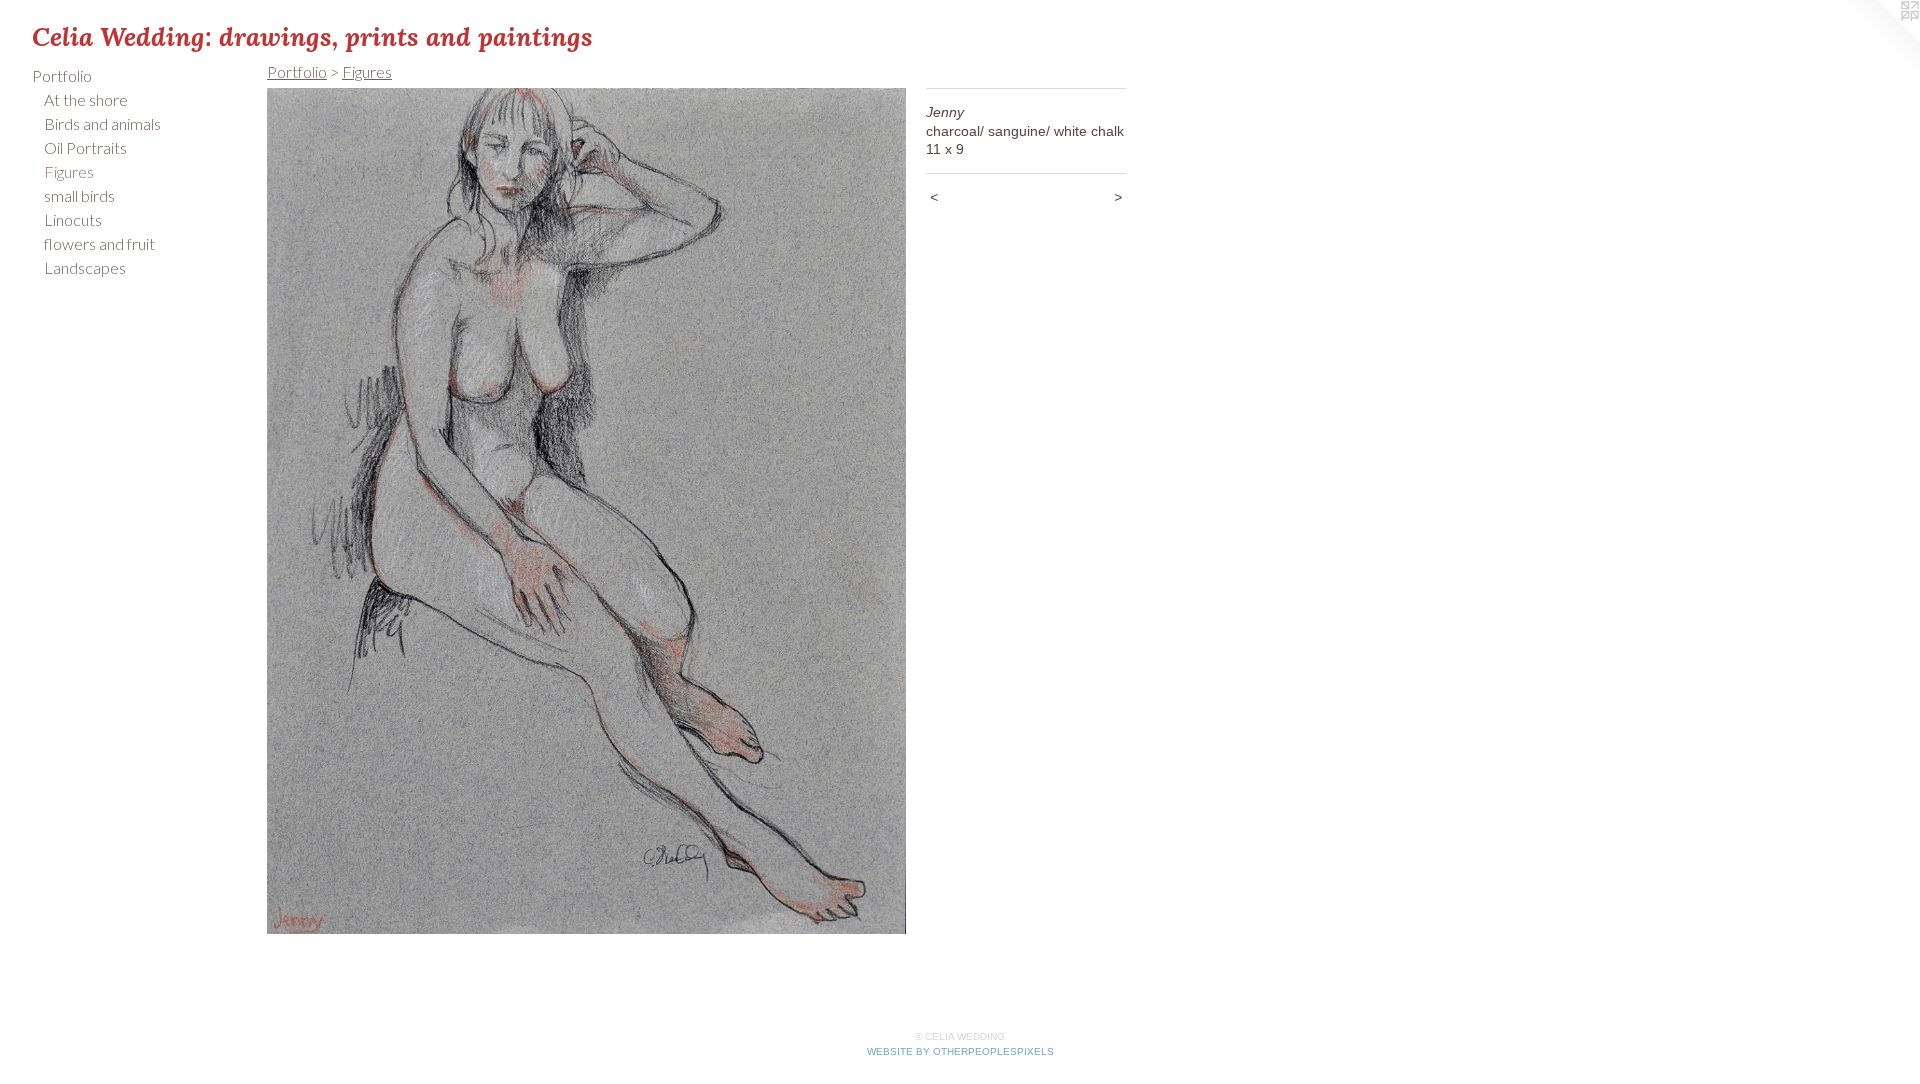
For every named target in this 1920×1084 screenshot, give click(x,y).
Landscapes (85, 267)
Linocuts (73, 219)
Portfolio (62, 75)
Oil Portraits (85, 147)
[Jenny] (586, 511)
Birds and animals (102, 123)
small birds (79, 195)
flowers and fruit (99, 243)
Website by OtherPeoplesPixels (960, 1051)
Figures (69, 171)
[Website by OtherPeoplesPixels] (1880, 40)
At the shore (86, 99)
